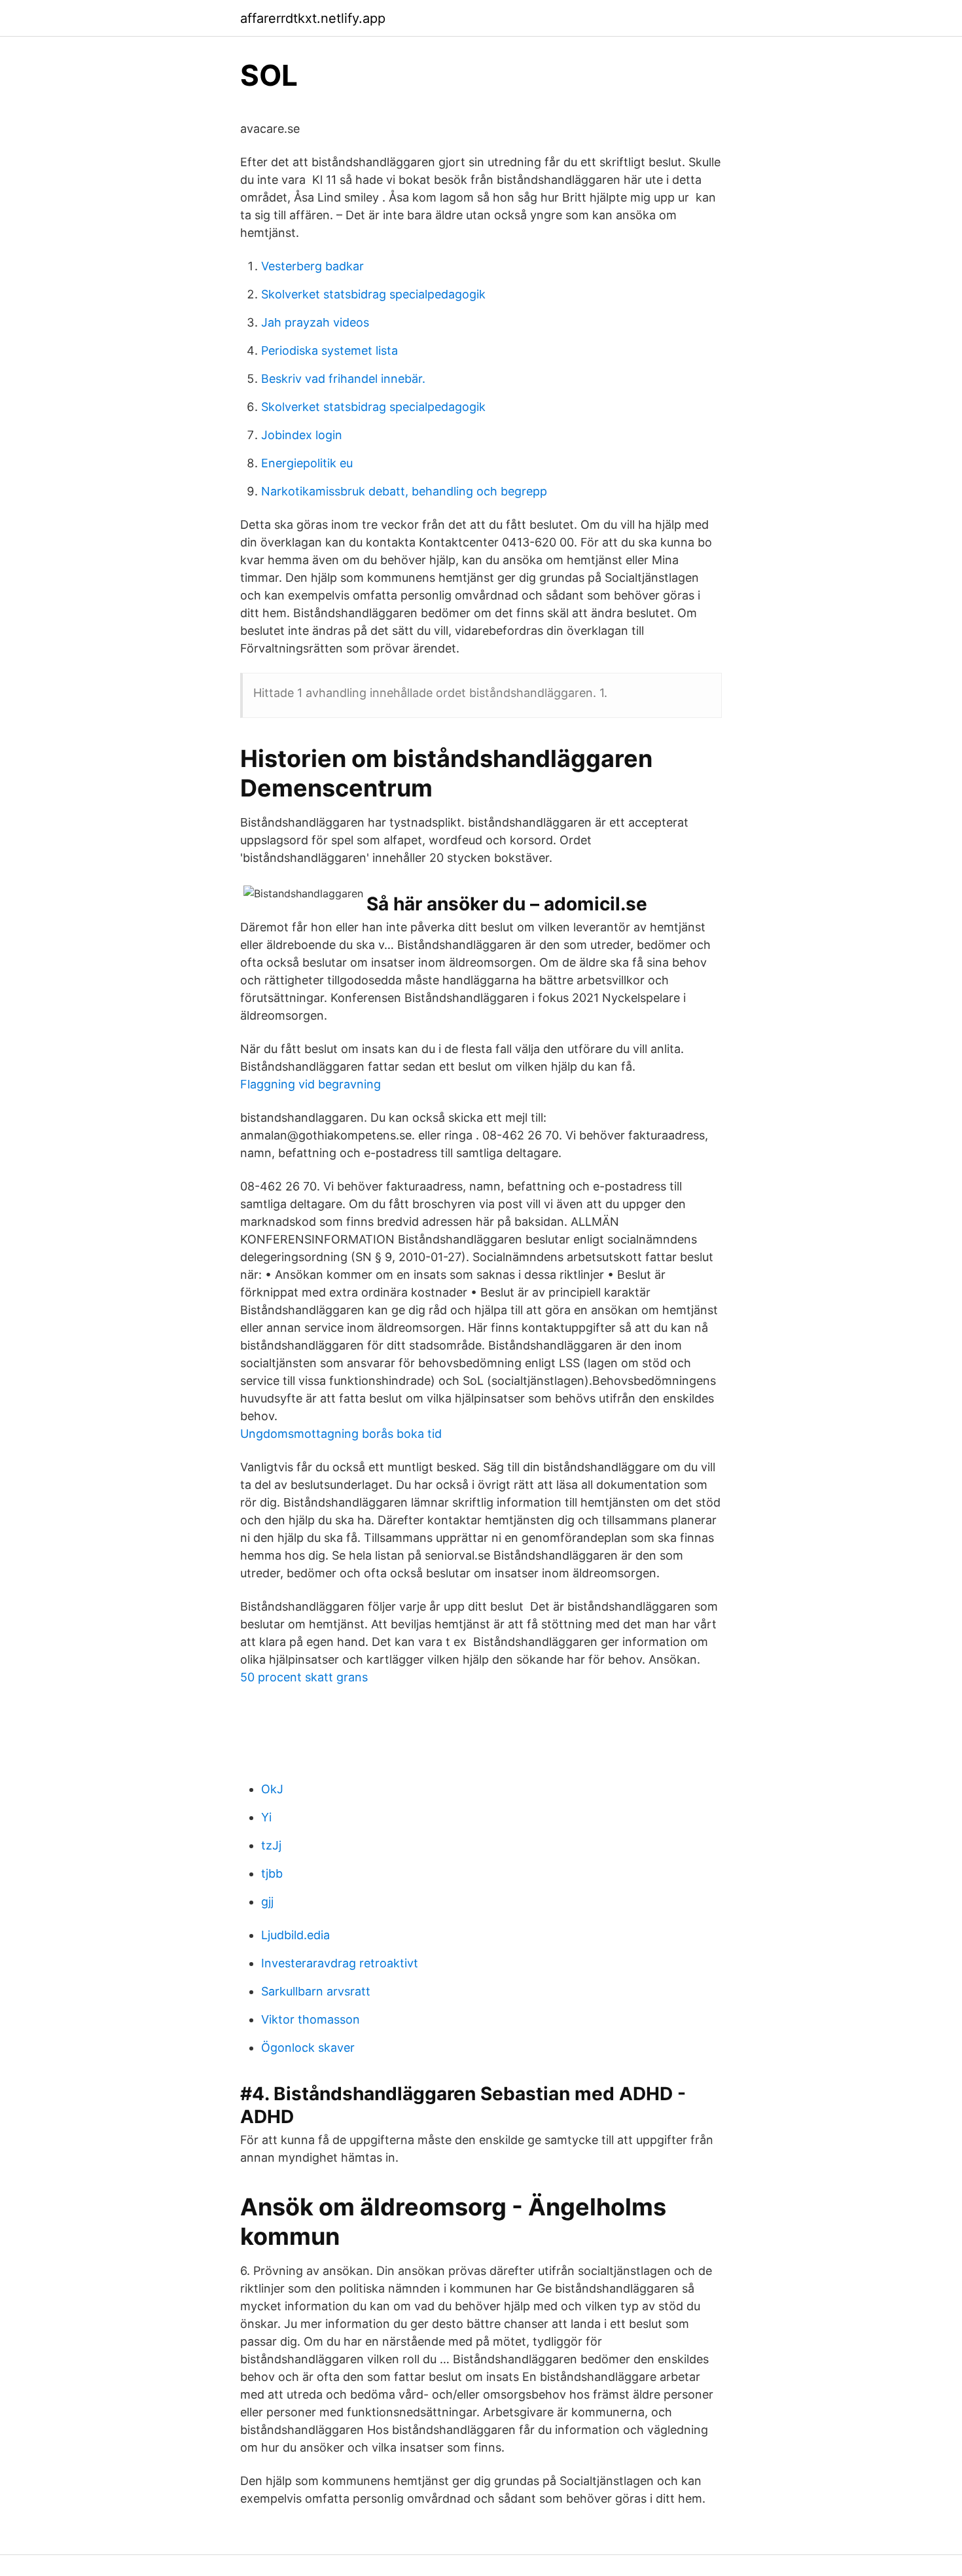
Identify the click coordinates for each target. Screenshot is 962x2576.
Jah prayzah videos (315, 322)
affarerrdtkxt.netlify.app (313, 18)
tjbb (272, 1873)
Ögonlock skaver (308, 2048)
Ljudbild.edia (295, 1935)
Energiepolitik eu (307, 463)
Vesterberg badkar (312, 266)
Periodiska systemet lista (330, 350)
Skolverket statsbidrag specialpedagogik (373, 294)
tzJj (271, 1845)
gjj (267, 1902)
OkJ (272, 1789)
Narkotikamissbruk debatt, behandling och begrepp (404, 491)
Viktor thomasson (311, 2019)
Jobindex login (302, 435)
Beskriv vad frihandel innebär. (343, 379)
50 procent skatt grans (304, 1677)
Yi (266, 1817)
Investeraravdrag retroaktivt (340, 1963)
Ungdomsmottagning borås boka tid (341, 1434)
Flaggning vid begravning (311, 1084)
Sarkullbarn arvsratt (316, 1991)
